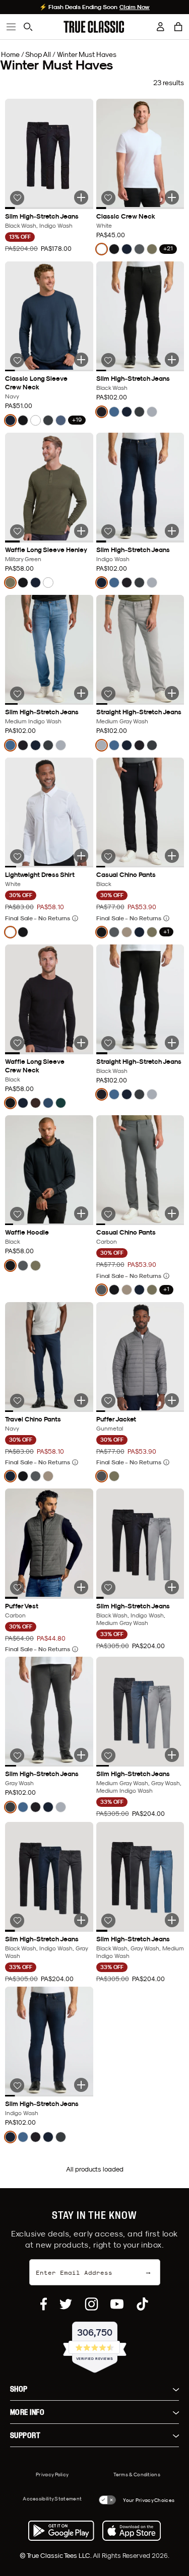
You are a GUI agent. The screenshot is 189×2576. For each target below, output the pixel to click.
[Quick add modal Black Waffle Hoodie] (81, 1213)
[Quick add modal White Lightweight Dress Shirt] (81, 856)
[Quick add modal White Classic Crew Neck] (172, 197)
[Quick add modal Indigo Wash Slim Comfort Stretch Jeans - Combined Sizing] (81, 2085)
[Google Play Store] (61, 2531)
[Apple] (132, 2531)
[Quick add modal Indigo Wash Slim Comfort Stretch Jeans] (172, 531)
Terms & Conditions (137, 2474)
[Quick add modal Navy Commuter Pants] (81, 1400)
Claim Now (135, 7)
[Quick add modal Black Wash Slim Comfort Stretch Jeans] (172, 360)
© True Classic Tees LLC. (56, 2555)
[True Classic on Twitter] (66, 2304)
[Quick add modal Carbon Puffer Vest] (81, 1587)
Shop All (38, 54)
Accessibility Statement (52, 2498)
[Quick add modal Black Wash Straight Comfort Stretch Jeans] (172, 1043)
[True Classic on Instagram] (91, 2304)
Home (10, 54)
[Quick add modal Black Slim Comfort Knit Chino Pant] (172, 856)
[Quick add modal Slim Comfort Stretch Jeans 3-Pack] (172, 1587)
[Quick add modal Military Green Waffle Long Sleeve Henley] (81, 531)
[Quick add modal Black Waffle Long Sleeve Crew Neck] (81, 1043)
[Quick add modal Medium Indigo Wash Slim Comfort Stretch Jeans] (81, 693)
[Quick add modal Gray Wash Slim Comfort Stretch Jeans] (81, 1755)
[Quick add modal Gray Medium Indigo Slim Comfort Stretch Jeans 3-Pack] (172, 1755)
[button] (178, 27)
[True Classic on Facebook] (44, 2304)
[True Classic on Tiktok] (142, 2304)
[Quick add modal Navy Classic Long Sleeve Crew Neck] (81, 360)
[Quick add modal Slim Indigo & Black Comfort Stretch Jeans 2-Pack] (81, 197)
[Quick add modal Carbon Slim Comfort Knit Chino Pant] (172, 1213)
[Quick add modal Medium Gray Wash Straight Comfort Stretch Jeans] (172, 693)
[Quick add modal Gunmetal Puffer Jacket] (172, 1400)
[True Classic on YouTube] (117, 2304)
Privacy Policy (52, 2474)
